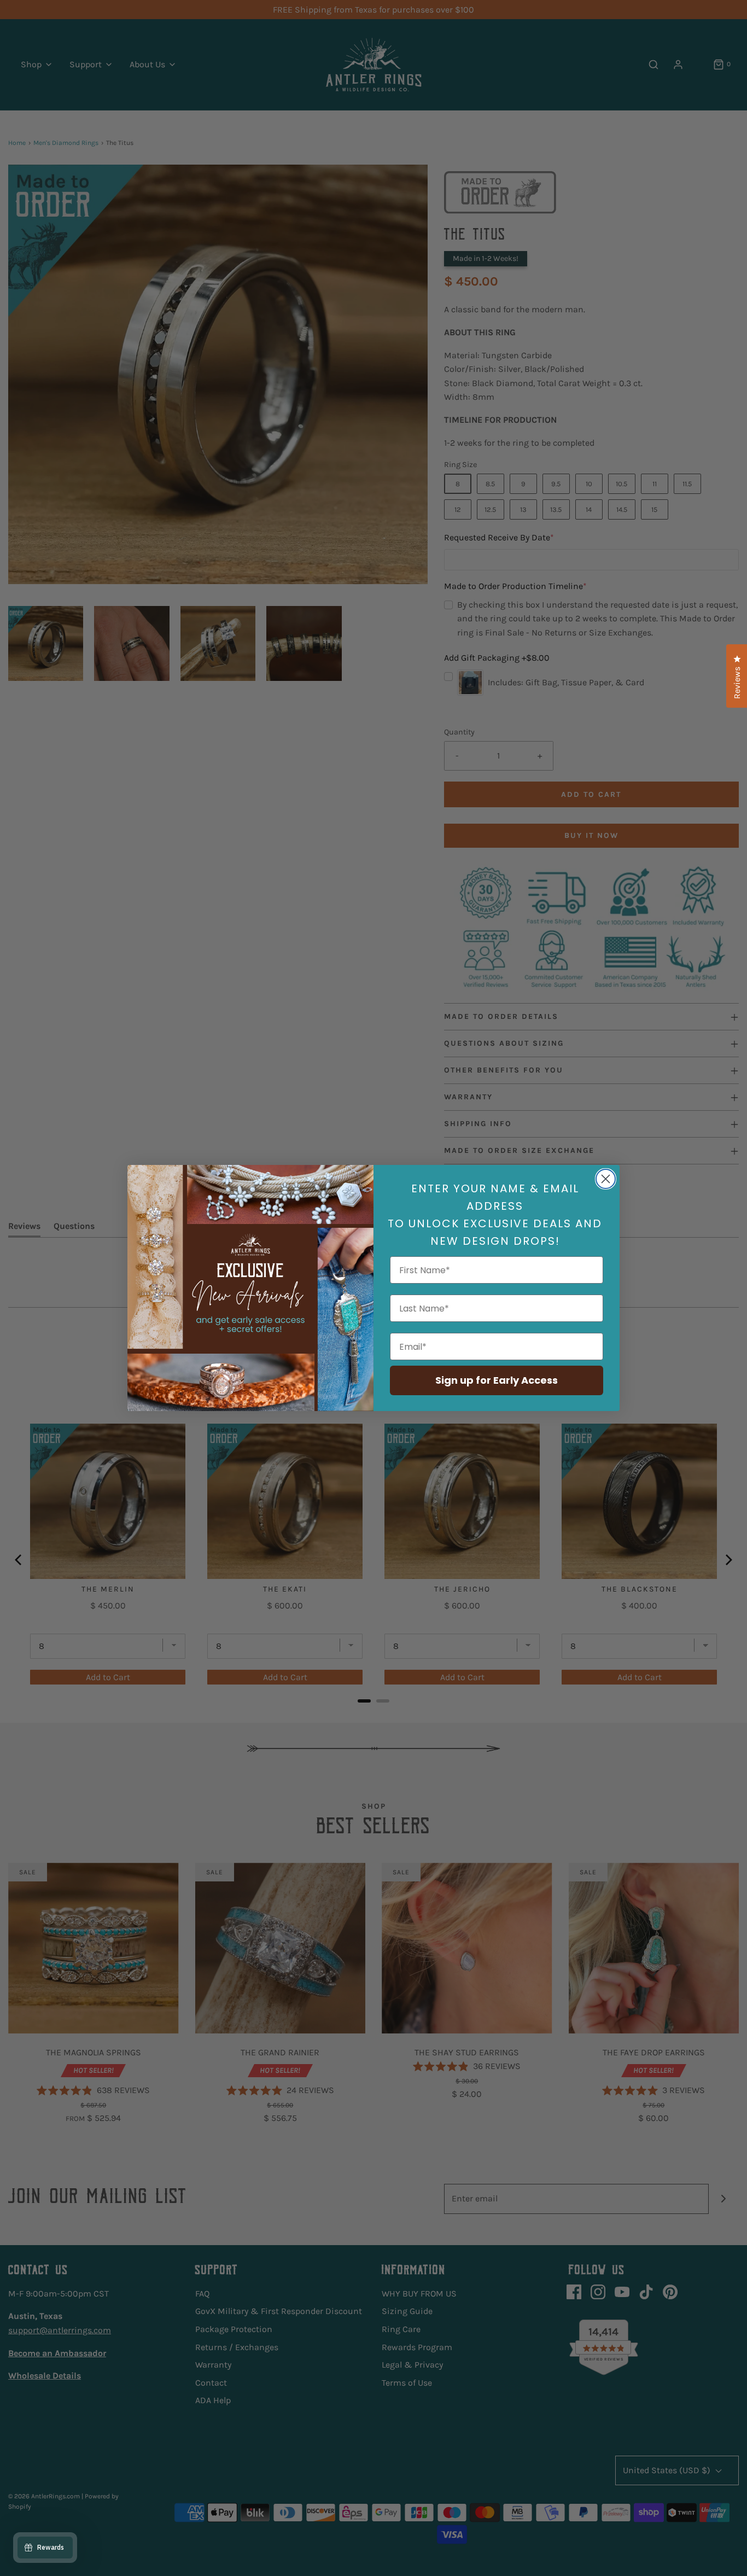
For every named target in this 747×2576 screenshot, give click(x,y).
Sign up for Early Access (497, 1380)
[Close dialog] (606, 1179)
